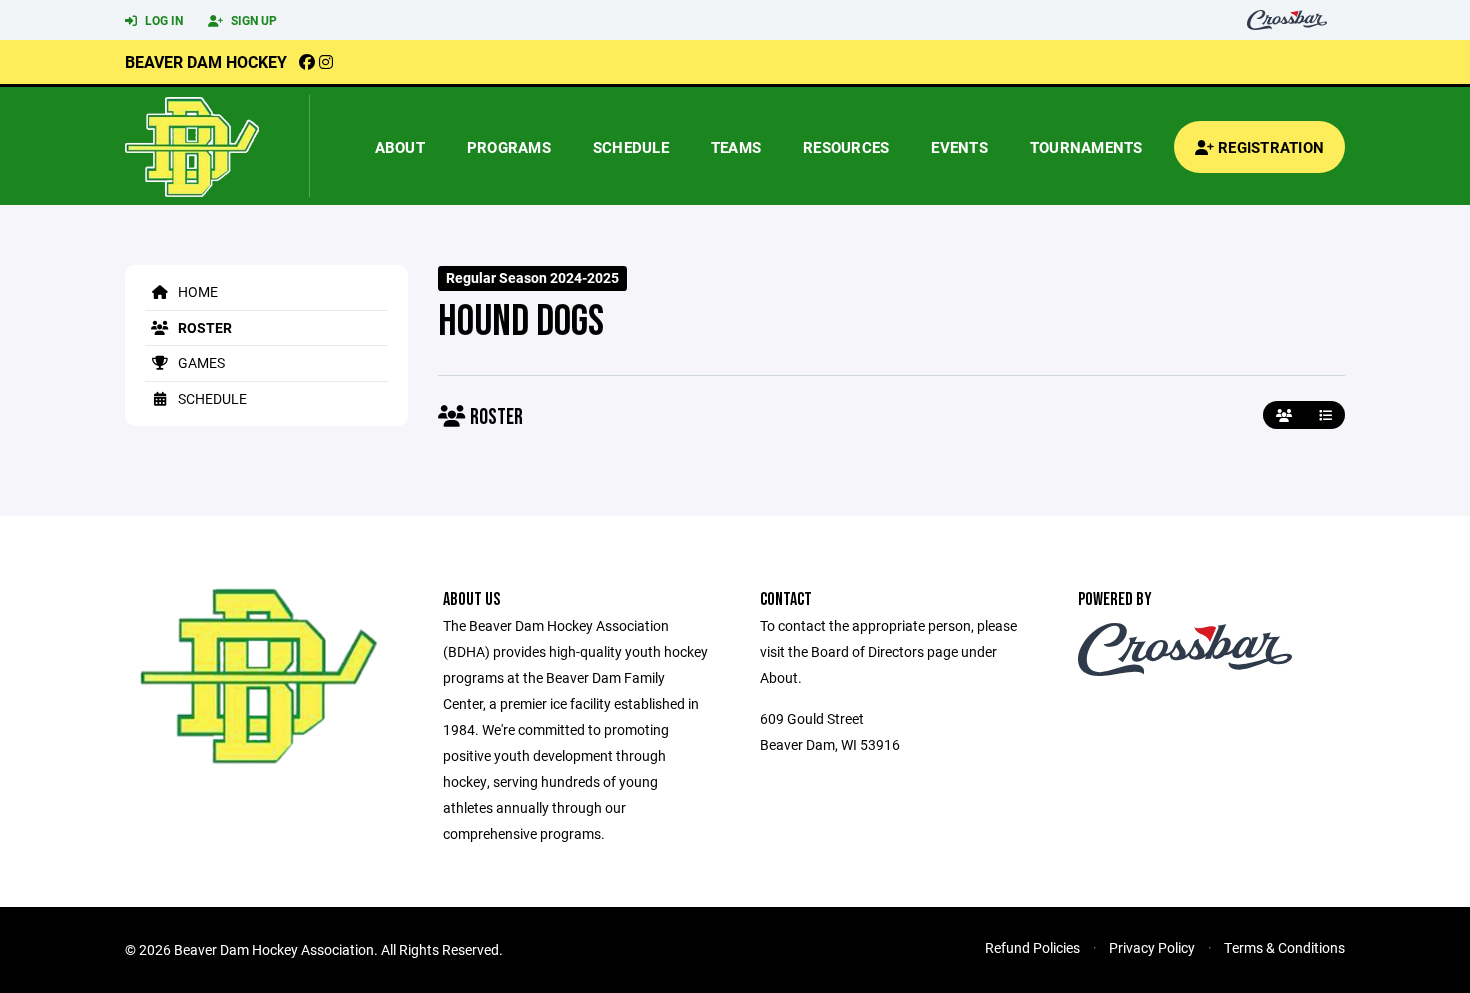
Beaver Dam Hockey (206, 61)
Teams (736, 147)
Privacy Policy (1152, 947)
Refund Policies (1032, 947)
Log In (162, 20)
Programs (509, 147)
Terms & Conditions (1284, 947)
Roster (203, 327)
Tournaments (1086, 147)
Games (200, 362)
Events (959, 147)
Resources (846, 147)
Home (196, 291)
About (400, 147)
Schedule (631, 147)
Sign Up (252, 20)
